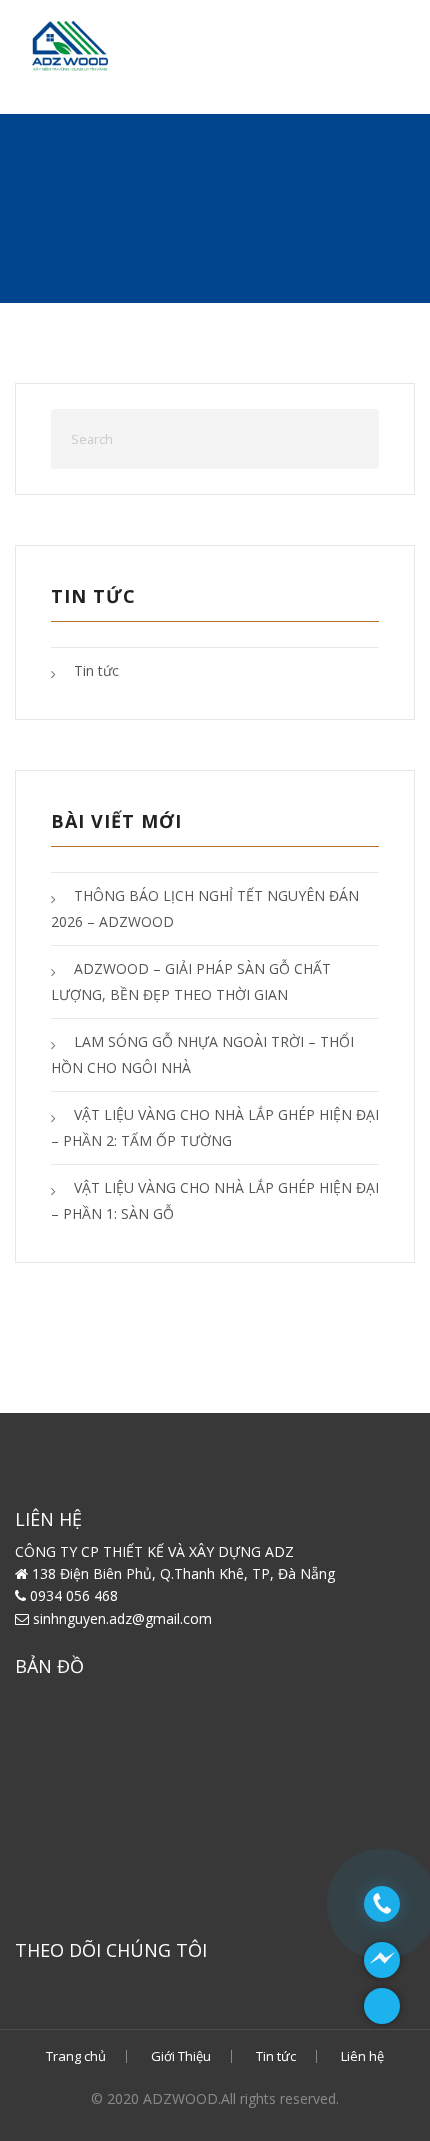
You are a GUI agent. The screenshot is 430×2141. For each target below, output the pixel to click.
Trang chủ (76, 2056)
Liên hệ (362, 2056)
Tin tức (96, 670)
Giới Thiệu (181, 2056)
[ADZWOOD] (165, 44)
